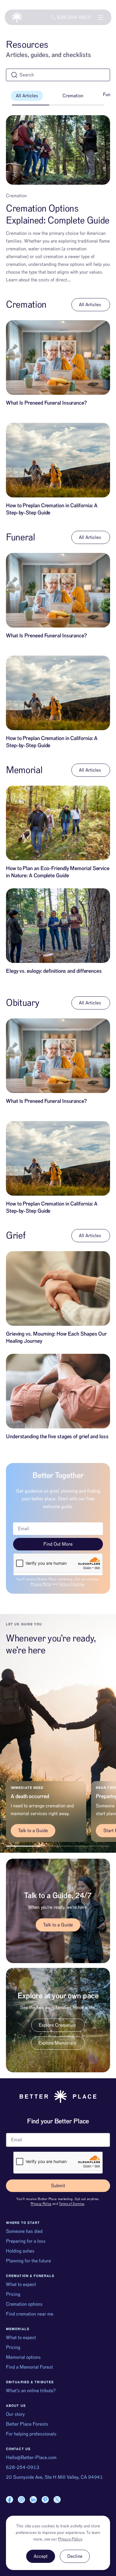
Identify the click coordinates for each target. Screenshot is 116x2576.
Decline (75, 2556)
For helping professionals (31, 2434)
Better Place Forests (27, 2424)
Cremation (73, 96)
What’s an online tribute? (31, 2391)
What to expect (21, 2284)
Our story (15, 2414)
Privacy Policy (41, 1584)
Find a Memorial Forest (29, 2367)
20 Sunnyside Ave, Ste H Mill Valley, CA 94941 (54, 2477)
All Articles (27, 96)
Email (12, 2131)
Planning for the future (28, 2261)
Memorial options (23, 2357)
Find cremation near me (30, 2314)
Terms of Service (72, 1584)
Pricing (13, 2294)
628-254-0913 (23, 2467)
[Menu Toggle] (101, 17)
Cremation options (24, 2304)
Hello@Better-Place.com (31, 2458)
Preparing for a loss (26, 2241)
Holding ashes (20, 2251)
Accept (41, 2556)
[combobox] (58, 75)
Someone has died (24, 2231)
